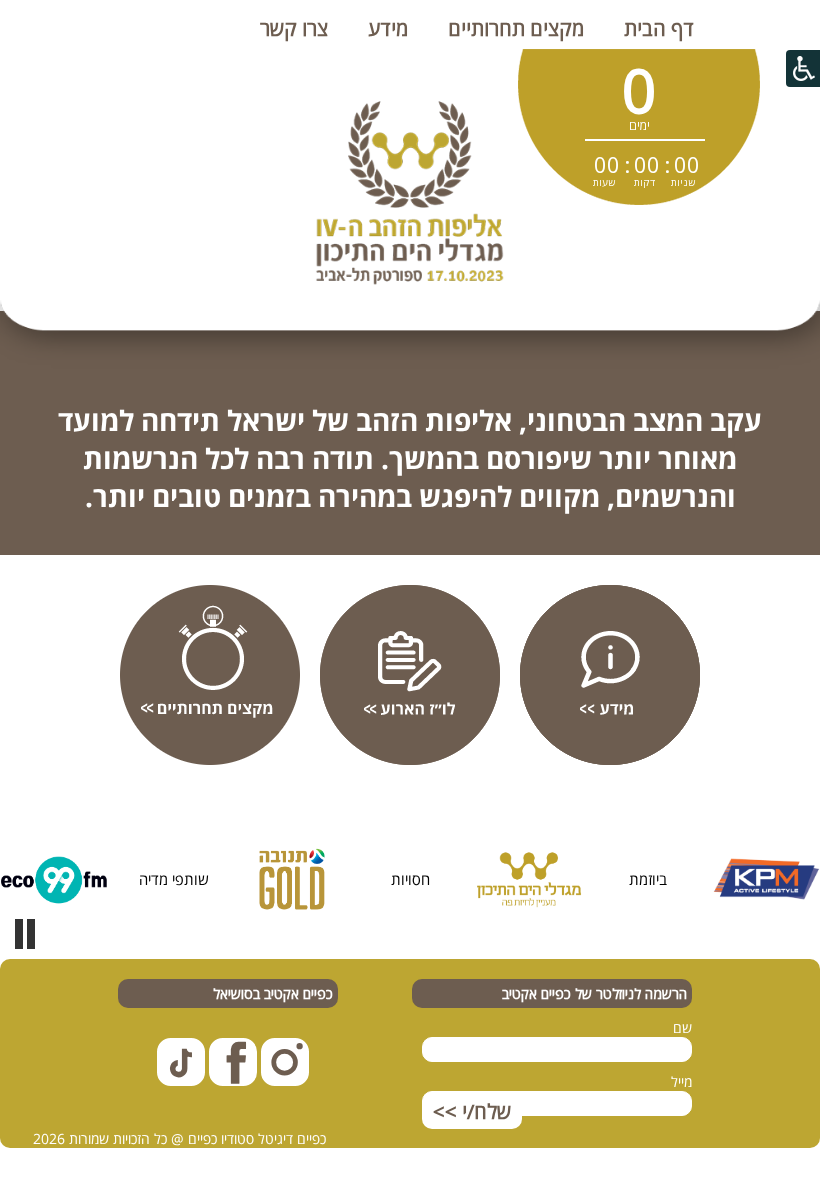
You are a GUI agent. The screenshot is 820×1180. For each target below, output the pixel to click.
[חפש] (775, 39)
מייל (681, 1081)
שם (682, 1027)
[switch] (25, 934)
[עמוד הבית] (744, 39)
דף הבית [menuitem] (659, 28)
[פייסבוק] (231, 1080)
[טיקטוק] (181, 1080)
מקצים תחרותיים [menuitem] (516, 28)
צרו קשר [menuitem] (294, 28)
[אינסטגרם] (283, 1080)
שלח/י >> (472, 1111)
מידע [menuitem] (388, 28)
